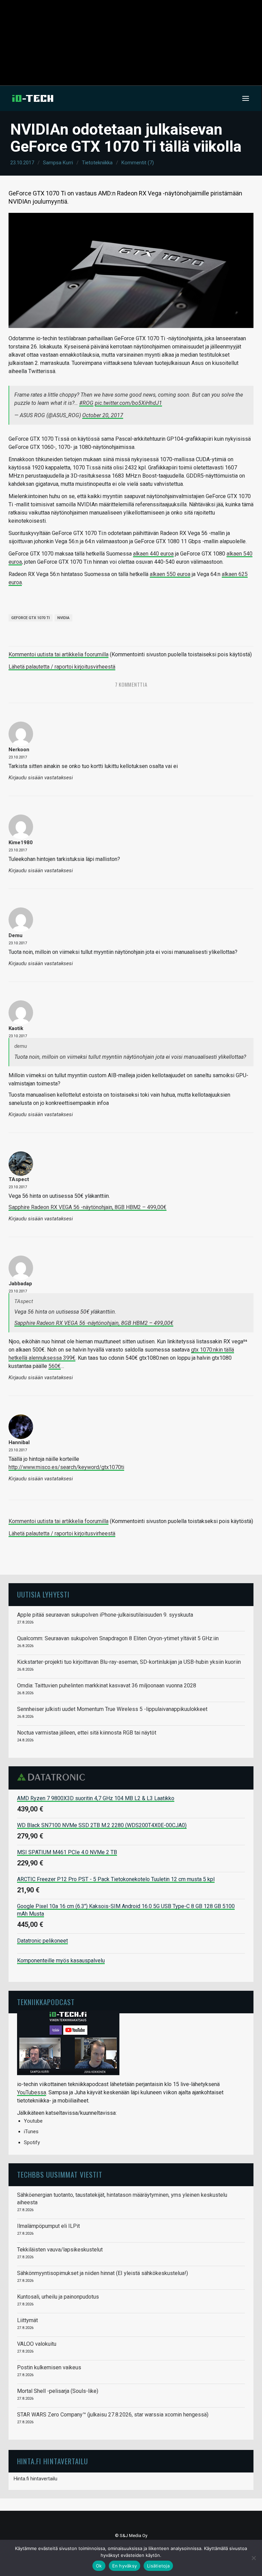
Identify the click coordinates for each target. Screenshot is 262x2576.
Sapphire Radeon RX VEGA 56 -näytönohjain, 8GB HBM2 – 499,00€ (88, 1207)
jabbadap (20, 1284)
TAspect (19, 1179)
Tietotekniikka (97, 163)
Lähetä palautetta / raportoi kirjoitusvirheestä (62, 667)
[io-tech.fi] (33, 98)
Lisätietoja (158, 2566)
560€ (55, 1366)
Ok (99, 2566)
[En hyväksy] (253, 2558)
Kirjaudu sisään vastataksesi (41, 778)
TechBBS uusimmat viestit (60, 2174)
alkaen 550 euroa (170, 574)
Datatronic (53, 1777)
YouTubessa (32, 2092)
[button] (246, 98)
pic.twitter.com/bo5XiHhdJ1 (128, 403)
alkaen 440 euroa (153, 554)
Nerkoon (19, 750)
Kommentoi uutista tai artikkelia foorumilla (59, 654)
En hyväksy (125, 2566)
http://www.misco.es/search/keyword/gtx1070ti (66, 1467)
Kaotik (16, 1028)
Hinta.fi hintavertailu (35, 2479)
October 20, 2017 (103, 415)
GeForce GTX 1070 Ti (31, 618)
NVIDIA (63, 618)
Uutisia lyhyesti (43, 1594)
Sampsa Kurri (58, 163)
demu (16, 935)
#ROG (86, 403)
